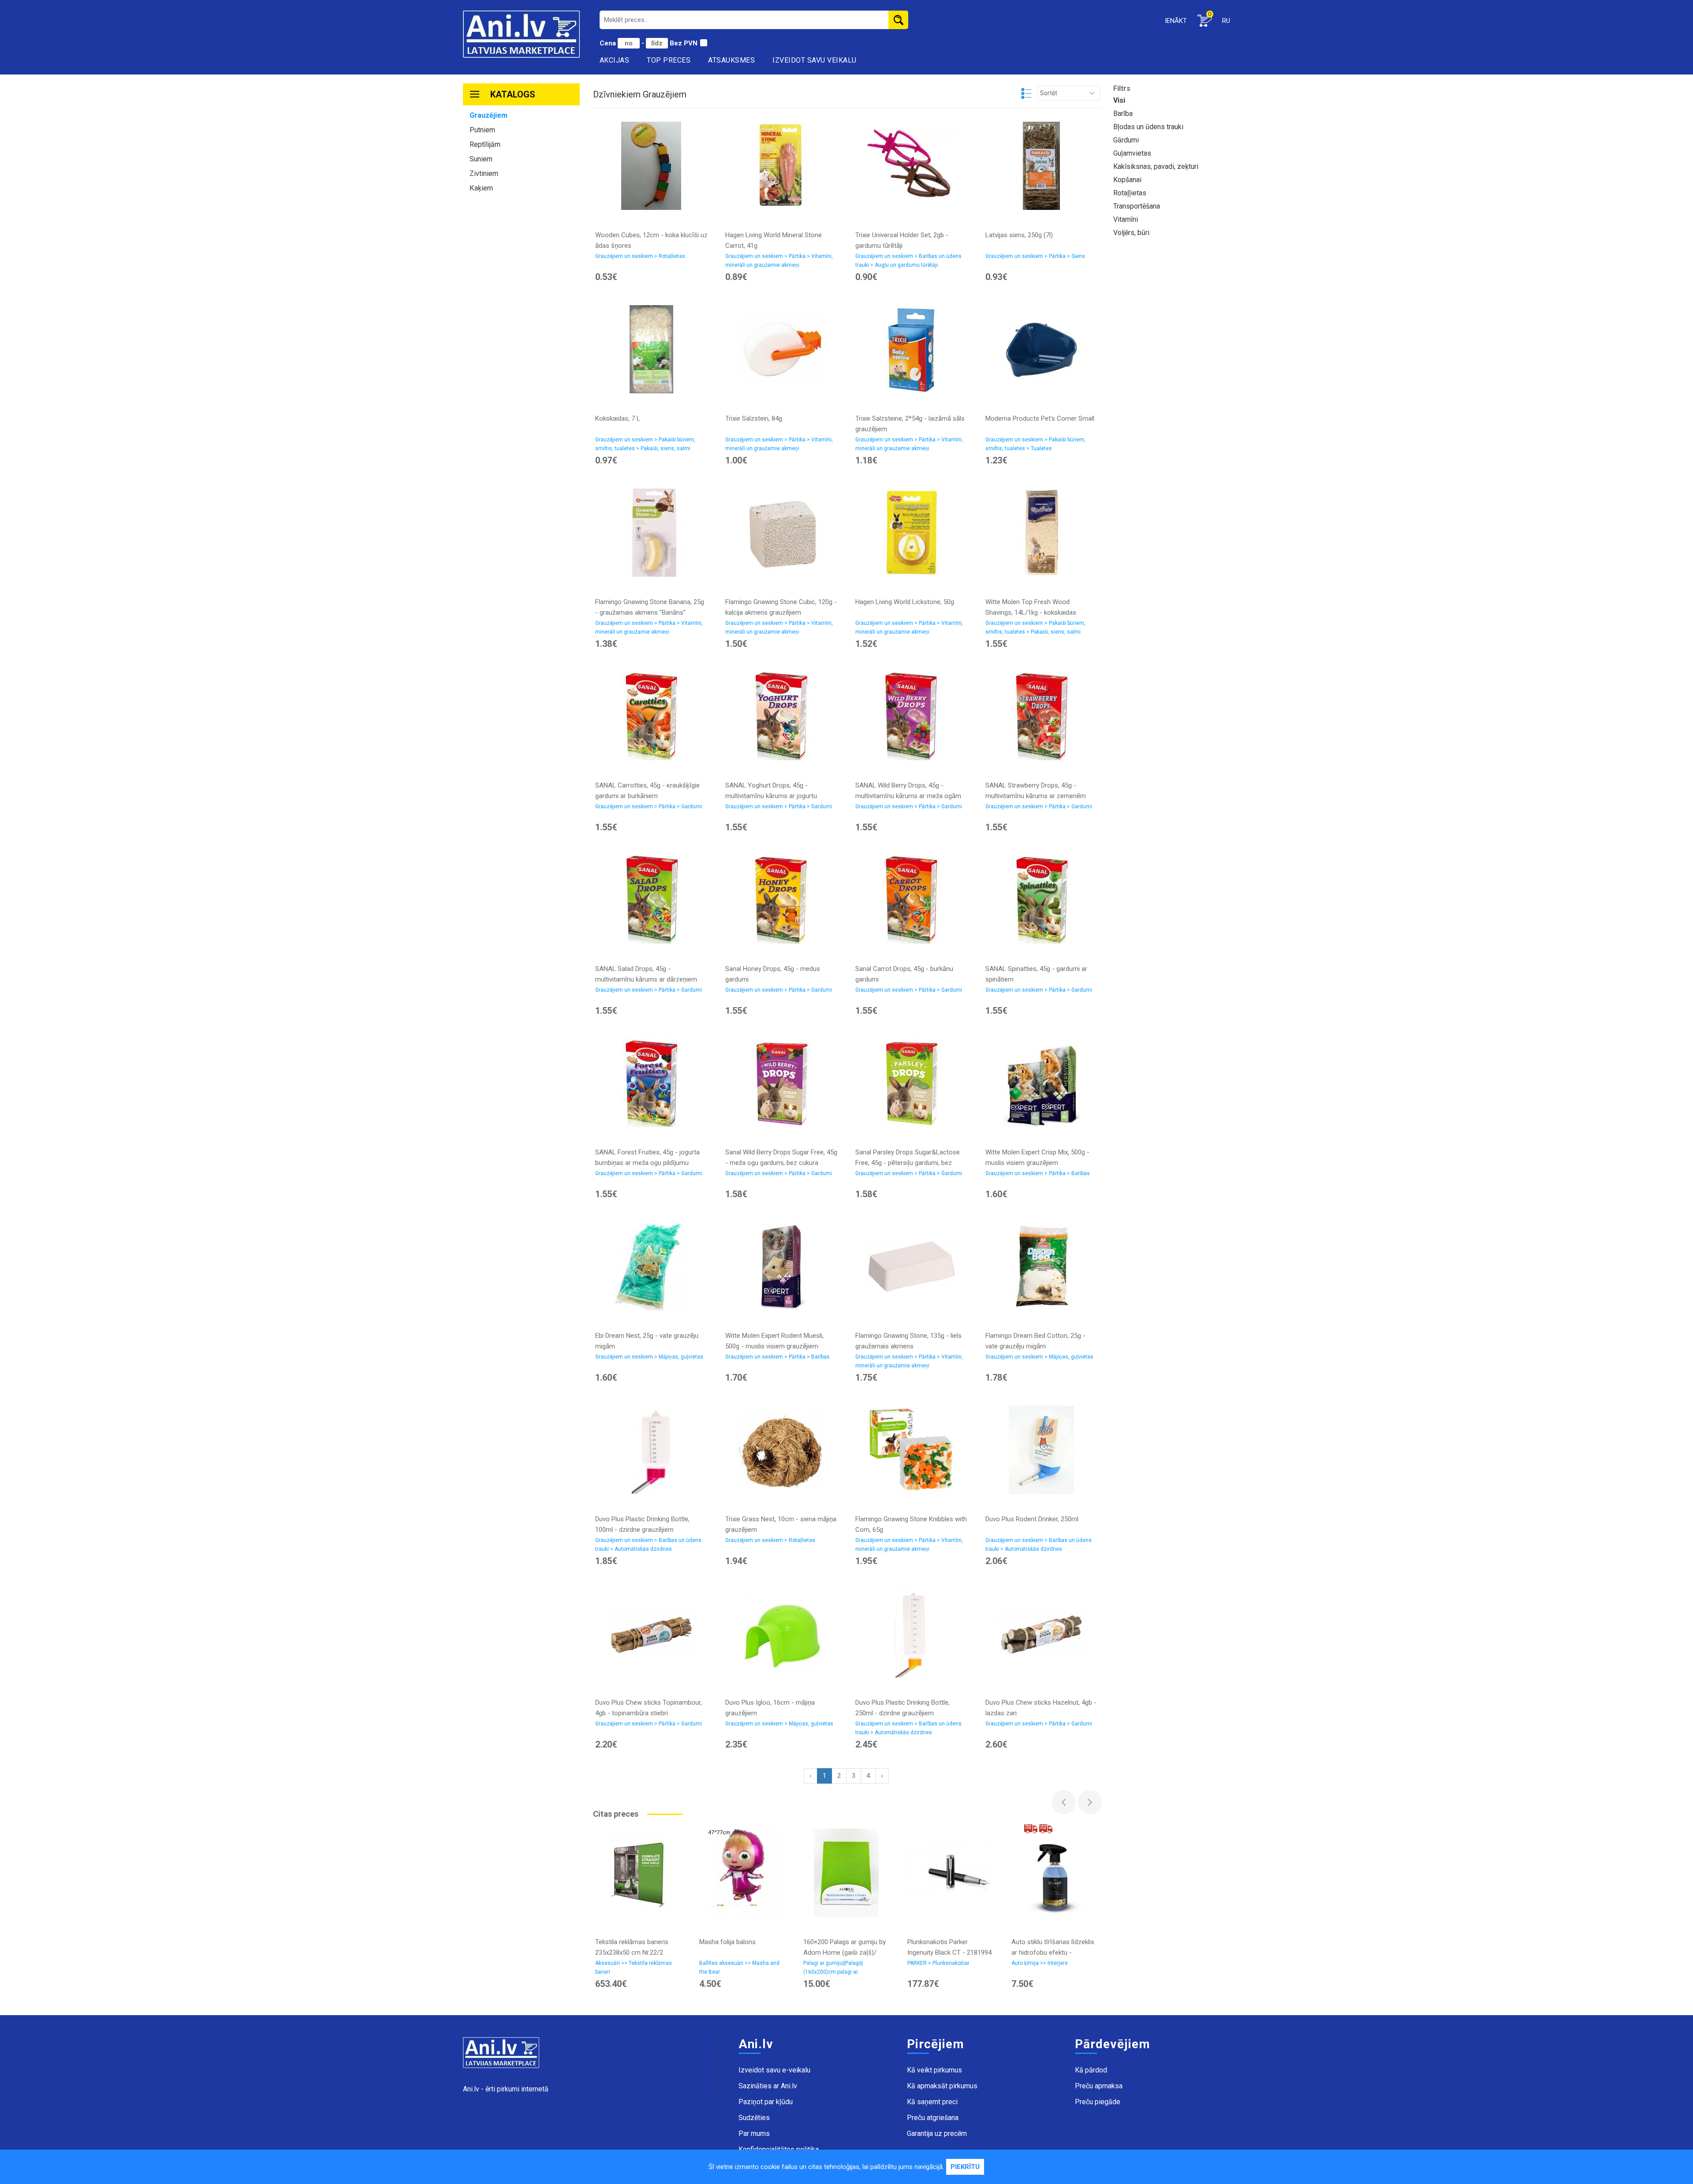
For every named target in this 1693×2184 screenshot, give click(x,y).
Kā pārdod (1091, 2070)
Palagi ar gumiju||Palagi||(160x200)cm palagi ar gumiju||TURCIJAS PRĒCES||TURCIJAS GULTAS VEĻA (844, 1969)
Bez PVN (684, 43)
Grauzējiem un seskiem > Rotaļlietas (640, 256)
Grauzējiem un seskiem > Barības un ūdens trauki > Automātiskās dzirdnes (648, 1545)
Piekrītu (965, 2167)
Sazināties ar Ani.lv (768, 2086)
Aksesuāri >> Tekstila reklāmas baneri (634, 1967)
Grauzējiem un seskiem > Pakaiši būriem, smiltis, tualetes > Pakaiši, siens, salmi (645, 444)
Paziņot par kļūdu (766, 2102)
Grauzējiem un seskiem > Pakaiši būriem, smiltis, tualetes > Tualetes (1035, 444)
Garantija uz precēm (937, 2134)
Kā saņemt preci (932, 2102)
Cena (609, 43)
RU (1226, 21)
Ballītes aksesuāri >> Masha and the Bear (739, 1967)
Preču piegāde (1098, 2102)
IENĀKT (1176, 21)
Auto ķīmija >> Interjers (1040, 1963)
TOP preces (669, 60)
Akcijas (615, 60)
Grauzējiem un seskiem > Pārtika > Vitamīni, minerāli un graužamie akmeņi (779, 261)
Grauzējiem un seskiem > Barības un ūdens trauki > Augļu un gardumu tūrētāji (908, 261)
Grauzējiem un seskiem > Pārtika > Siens (1035, 256)
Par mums (754, 2134)
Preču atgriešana (933, 2118)
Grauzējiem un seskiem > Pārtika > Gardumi (649, 806)
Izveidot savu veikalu (815, 60)
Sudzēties (754, 2118)
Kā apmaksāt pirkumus (942, 2086)
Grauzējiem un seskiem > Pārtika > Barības (1038, 1173)
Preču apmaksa (1099, 2086)
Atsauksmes (731, 60)
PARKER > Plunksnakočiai (938, 1963)
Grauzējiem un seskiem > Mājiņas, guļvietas (649, 1357)
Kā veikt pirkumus (934, 2070)
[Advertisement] (521, 334)
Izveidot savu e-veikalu (774, 2070)
